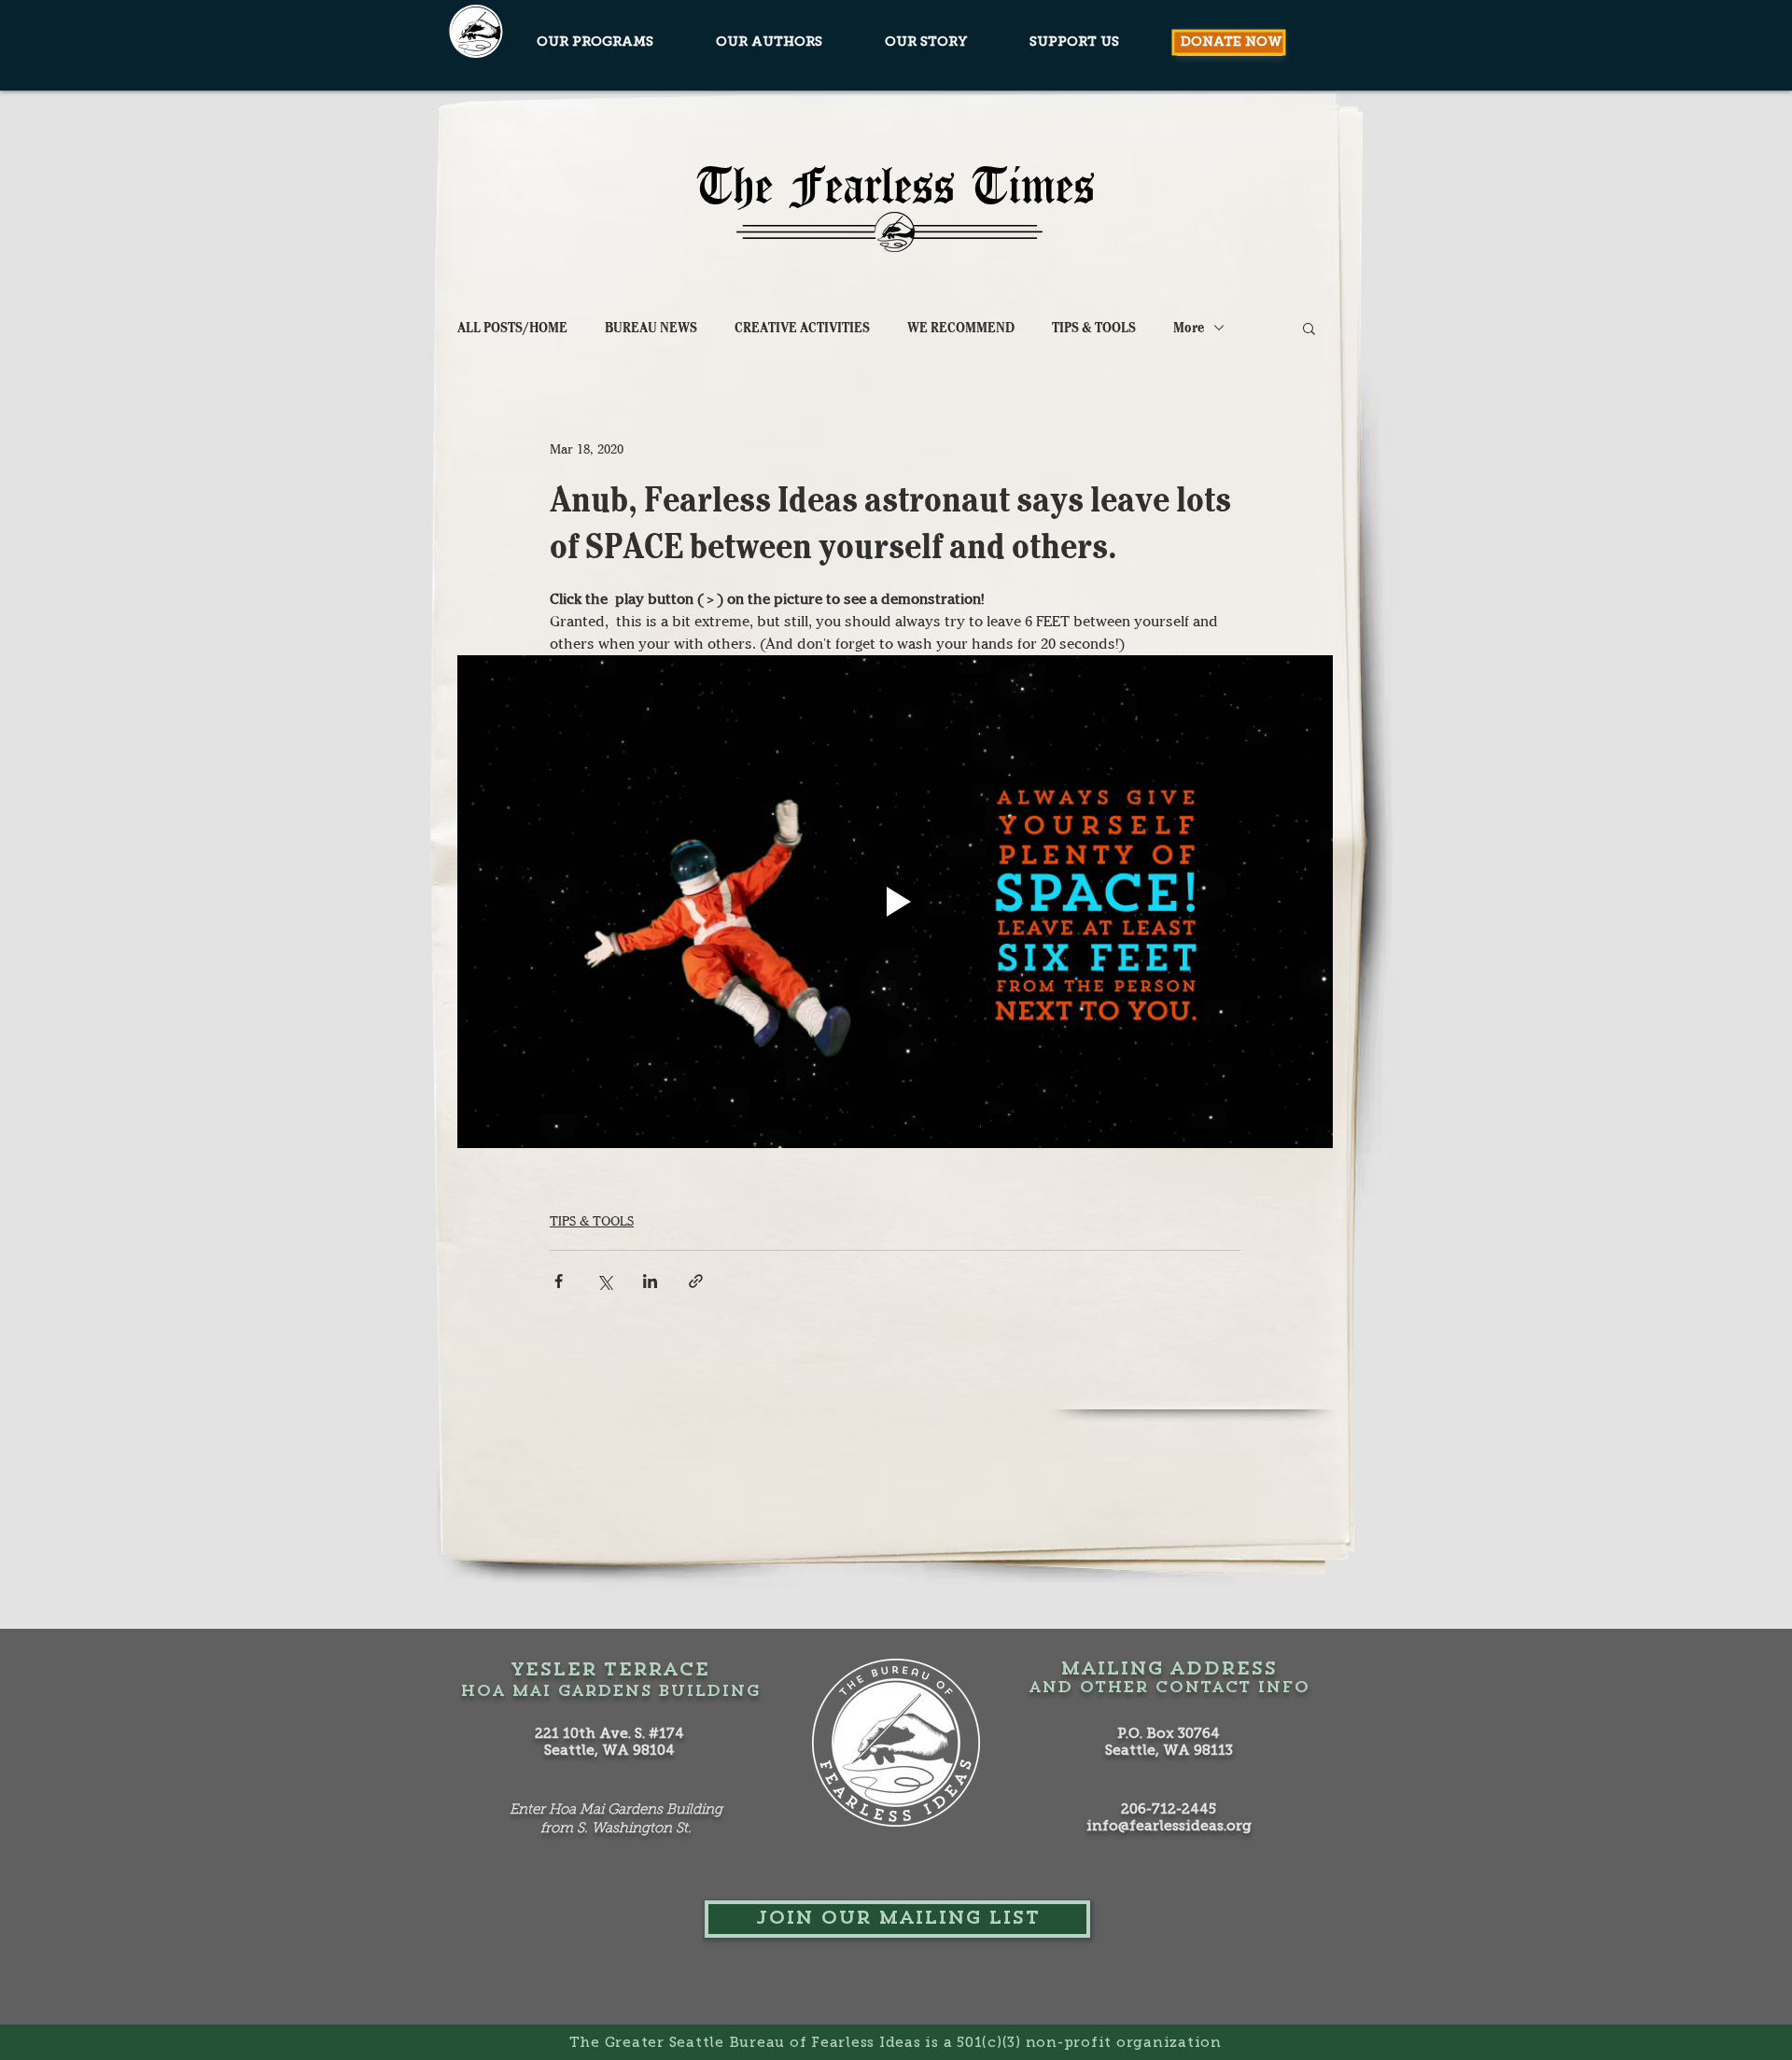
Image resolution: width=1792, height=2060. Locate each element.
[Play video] (895, 902)
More (1189, 328)
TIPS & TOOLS (1094, 328)
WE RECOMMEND (961, 328)
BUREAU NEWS (651, 328)
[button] (1309, 328)
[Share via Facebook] (559, 1281)
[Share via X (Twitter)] (604, 1281)
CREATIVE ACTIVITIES (802, 328)
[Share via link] (696, 1281)
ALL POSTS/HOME (512, 328)
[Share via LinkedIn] (650, 1281)
